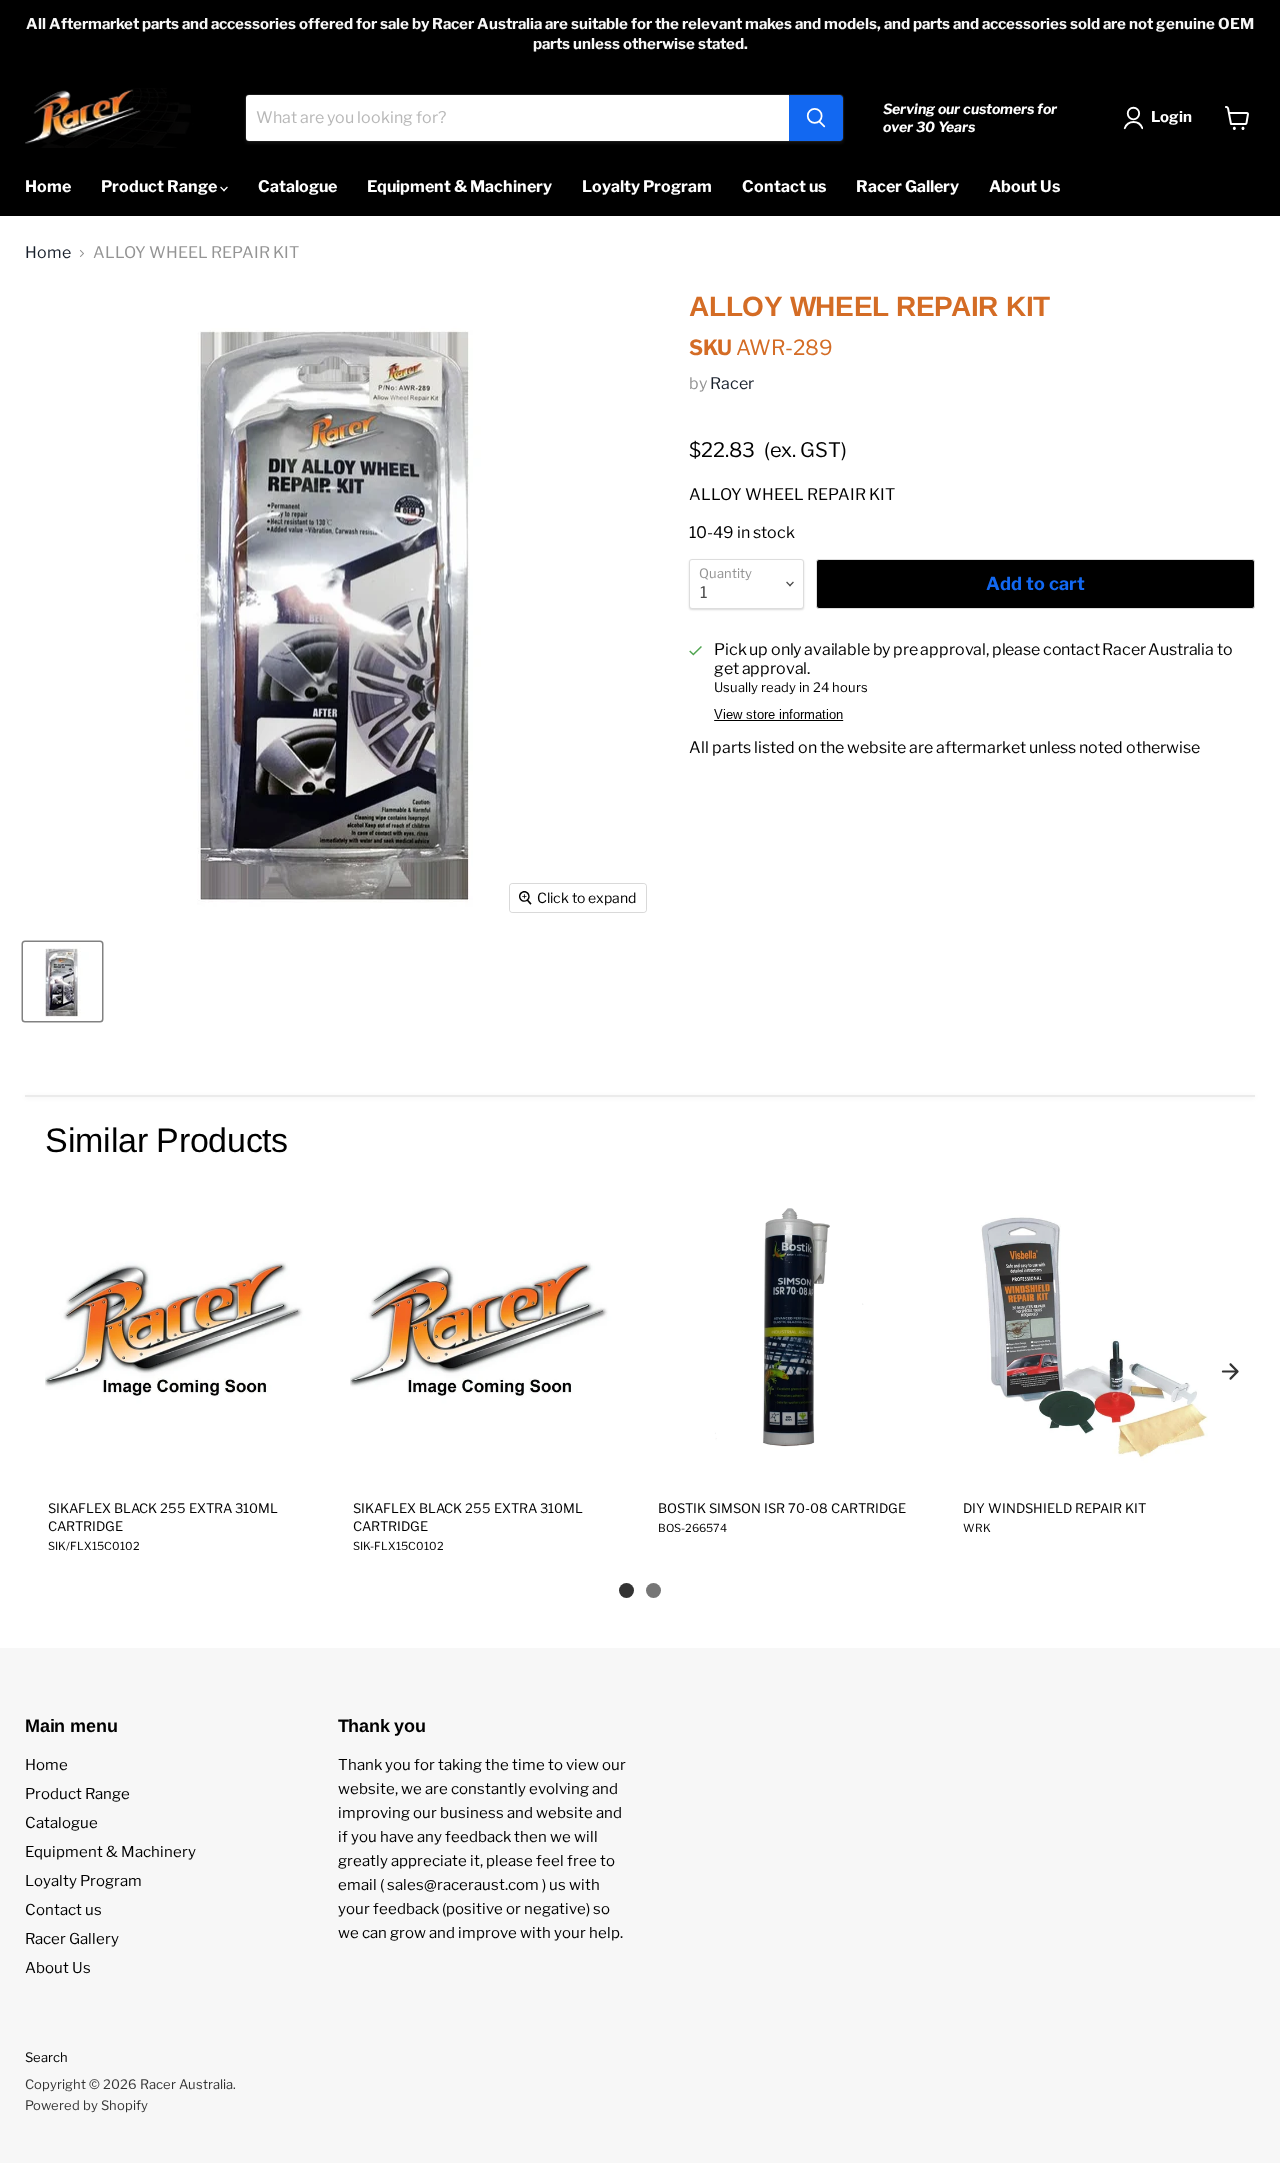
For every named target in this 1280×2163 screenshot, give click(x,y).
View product (182, 1462)
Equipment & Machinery (459, 186)
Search (46, 2057)
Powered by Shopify (86, 2105)
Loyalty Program (647, 186)
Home (48, 186)
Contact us (784, 186)
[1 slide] (626, 1590)
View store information (778, 715)
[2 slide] (653, 1590)
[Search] (816, 118)
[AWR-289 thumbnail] (62, 981)
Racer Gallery (907, 186)
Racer (732, 383)
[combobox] (517, 118)
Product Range (160, 186)
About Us (1024, 186)
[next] (1230, 1371)
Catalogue (297, 186)
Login (1171, 117)
